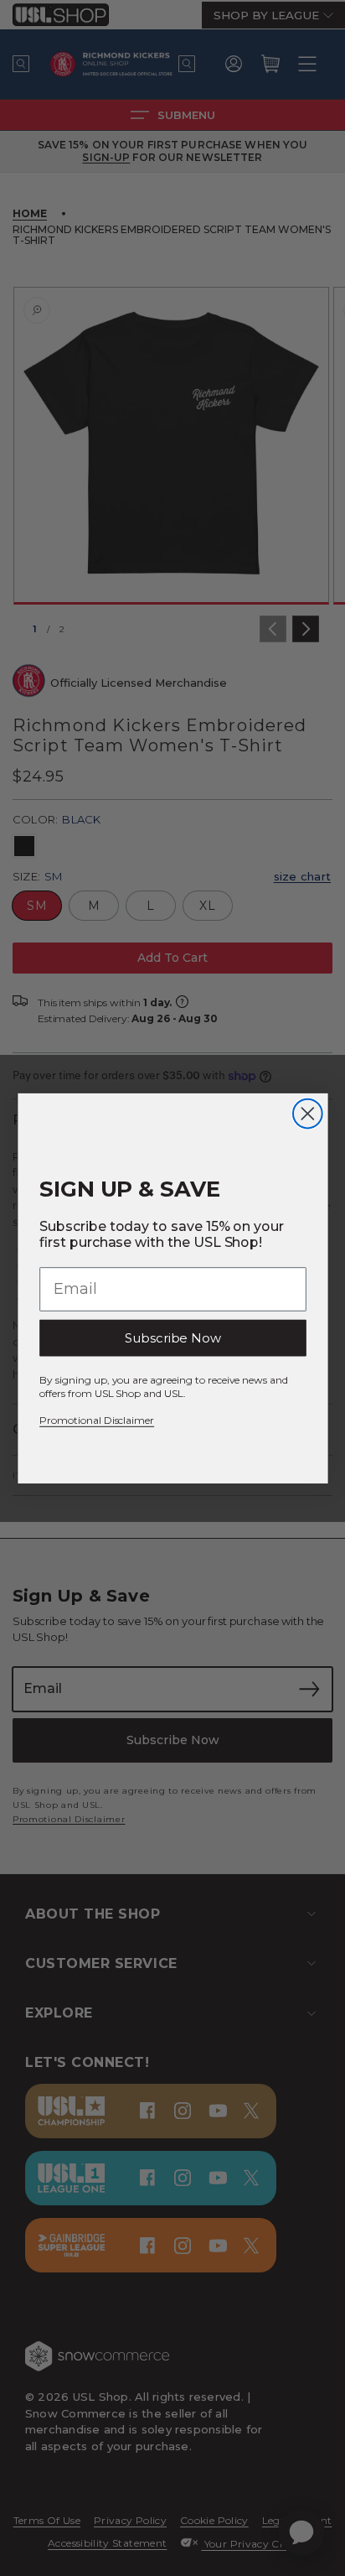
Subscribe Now (172, 1337)
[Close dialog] (307, 1113)
